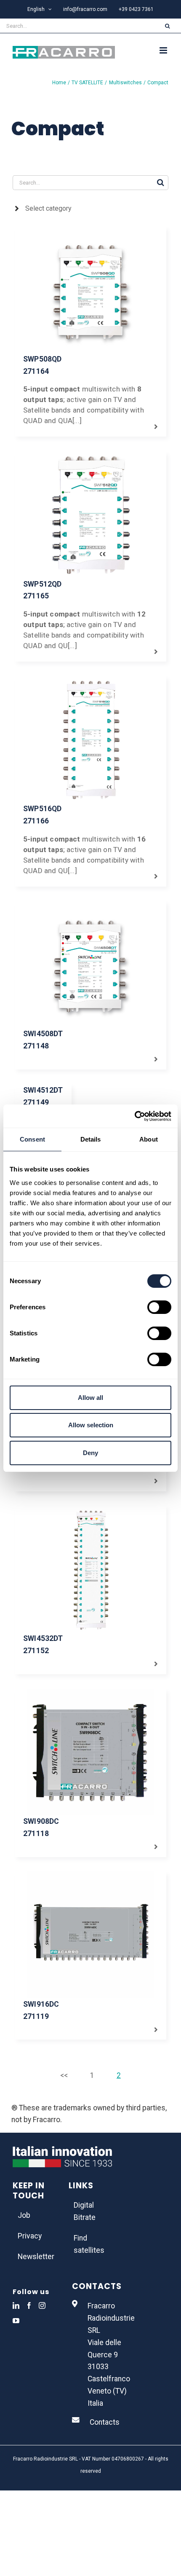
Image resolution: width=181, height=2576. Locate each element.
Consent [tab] (32, 1139)
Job (24, 2215)
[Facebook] (29, 2305)
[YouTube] (16, 2321)
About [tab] (149, 1139)
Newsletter (35, 2257)
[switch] (159, 1307)
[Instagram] (42, 2305)
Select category (48, 208)
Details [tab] (91, 1139)
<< (64, 2075)
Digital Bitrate (85, 2211)
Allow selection (91, 1425)
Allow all (90, 1398)
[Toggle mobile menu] (164, 50)
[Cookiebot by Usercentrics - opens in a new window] (134, 1116)
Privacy (30, 2236)
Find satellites (89, 2244)
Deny (90, 1453)
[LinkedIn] (16, 2305)
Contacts (105, 2422)
